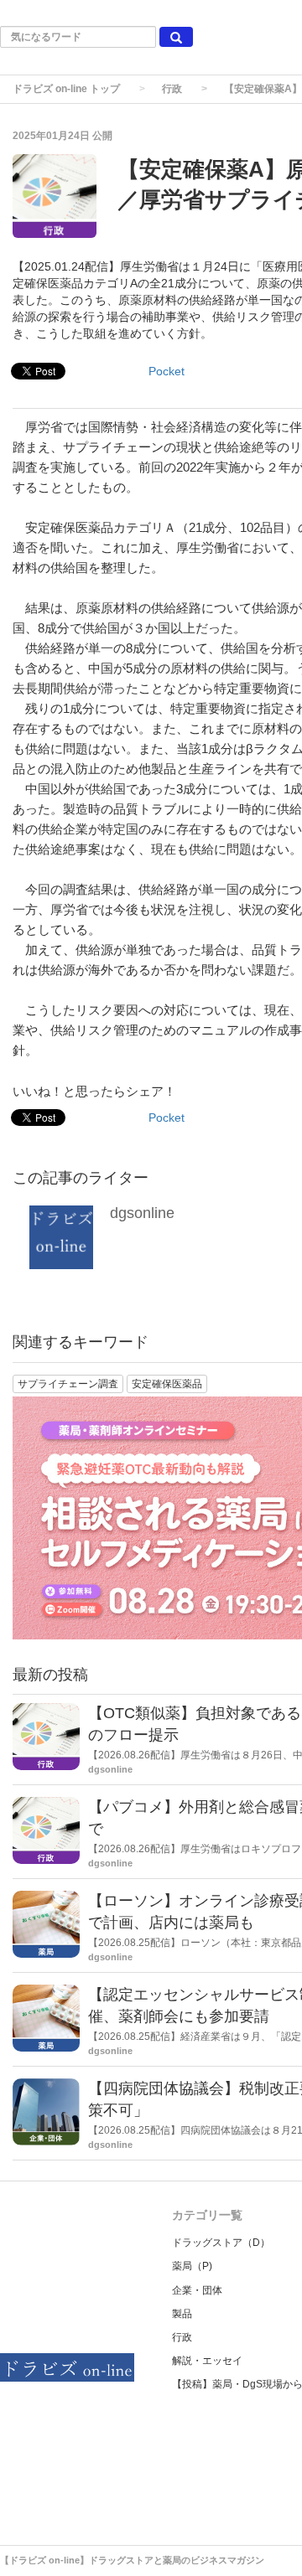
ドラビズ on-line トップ (66, 89)
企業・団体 (197, 2290)
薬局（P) (192, 2266)
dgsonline (142, 1213)
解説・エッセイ (207, 2361)
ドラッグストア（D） (221, 2243)
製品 (182, 2314)
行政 (172, 89)
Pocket (167, 371)
